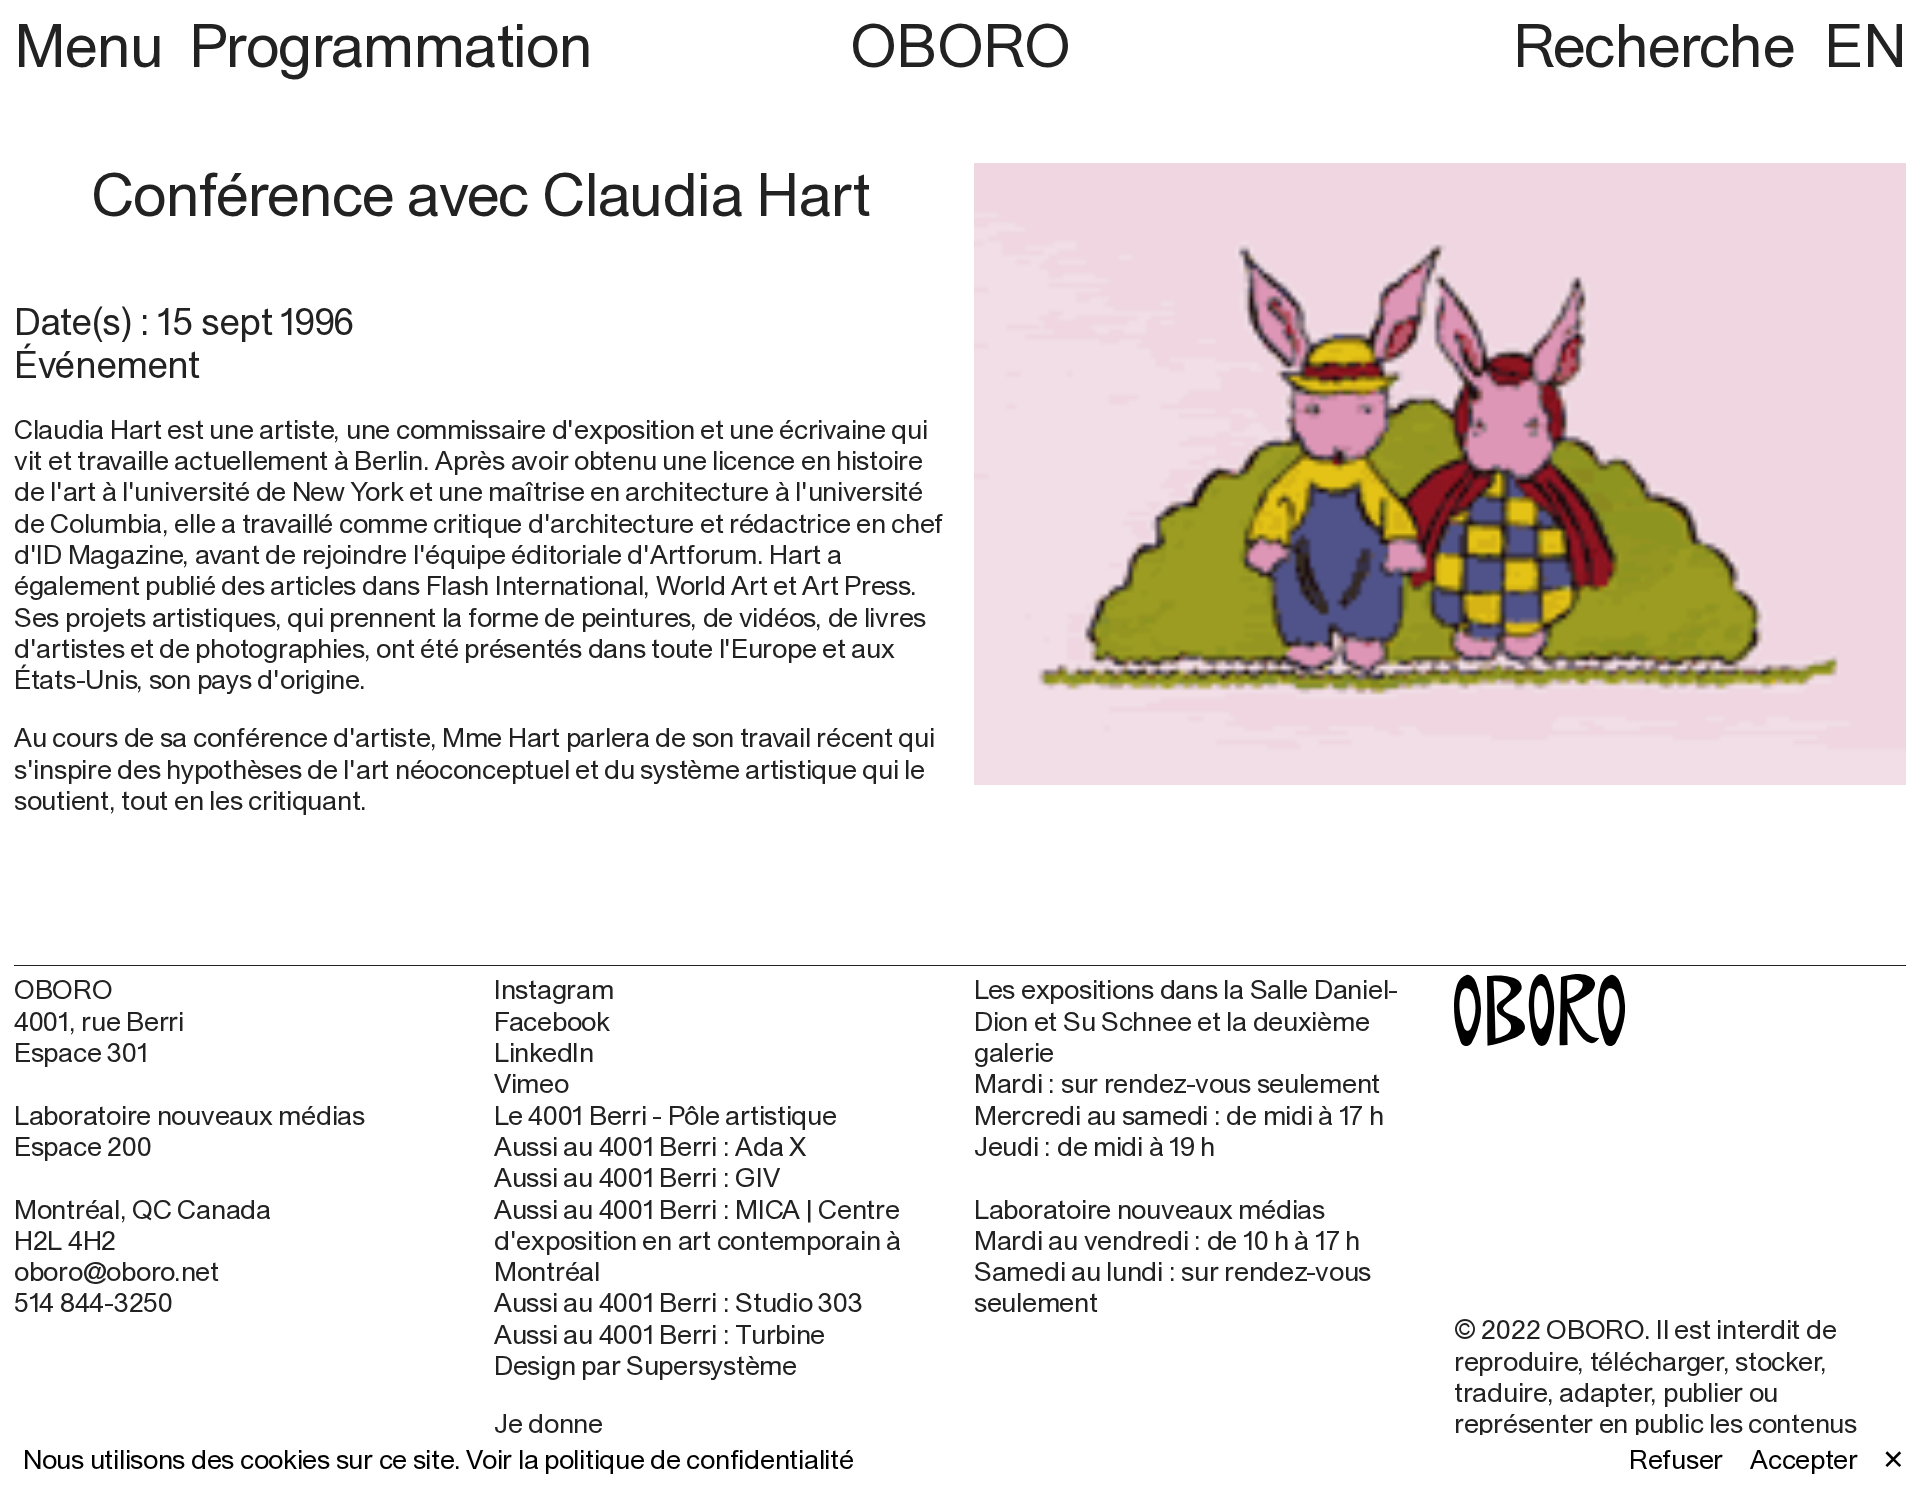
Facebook (552, 1021)
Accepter (1804, 1459)
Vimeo (531, 1083)
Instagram (554, 989)
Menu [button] (95, 45)
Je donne (548, 1423)
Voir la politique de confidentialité (659, 1459)
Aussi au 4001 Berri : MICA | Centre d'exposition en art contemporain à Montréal (697, 1241)
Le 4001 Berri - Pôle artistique (665, 1115)
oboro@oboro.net (116, 1271)
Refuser (1676, 1459)
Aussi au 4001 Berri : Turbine (659, 1334)
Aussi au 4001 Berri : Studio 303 (678, 1302)
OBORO (960, 45)
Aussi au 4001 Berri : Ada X (650, 1146)
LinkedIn (544, 1052)
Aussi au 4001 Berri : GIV (636, 1177)
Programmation (390, 45)
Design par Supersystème (645, 1365)
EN (1865, 45)
